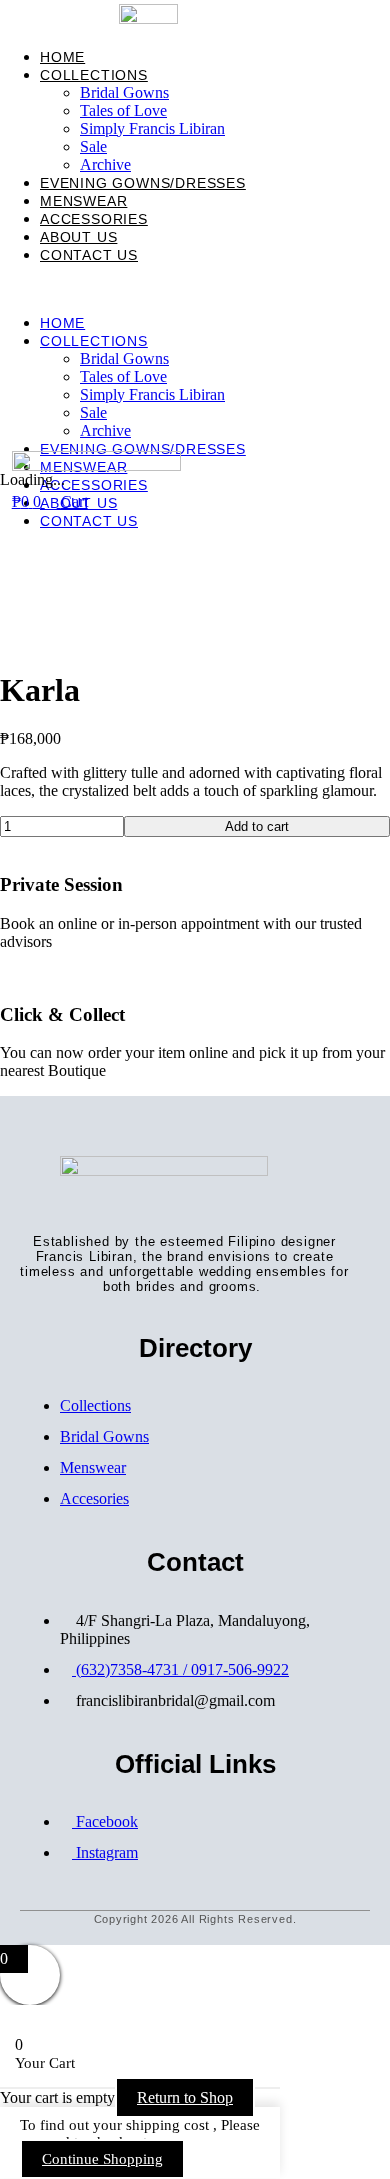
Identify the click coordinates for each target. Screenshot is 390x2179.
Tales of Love (123, 110)
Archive (105, 164)
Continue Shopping (102, 2159)
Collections (94, 75)
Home (62, 57)
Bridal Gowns (124, 92)
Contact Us (89, 255)
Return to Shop (185, 2097)
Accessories (94, 219)
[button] (195, 289)
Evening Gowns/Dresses (143, 183)
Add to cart (257, 826)
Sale (93, 146)
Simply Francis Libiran (152, 128)
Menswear (83, 201)
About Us (78, 237)
